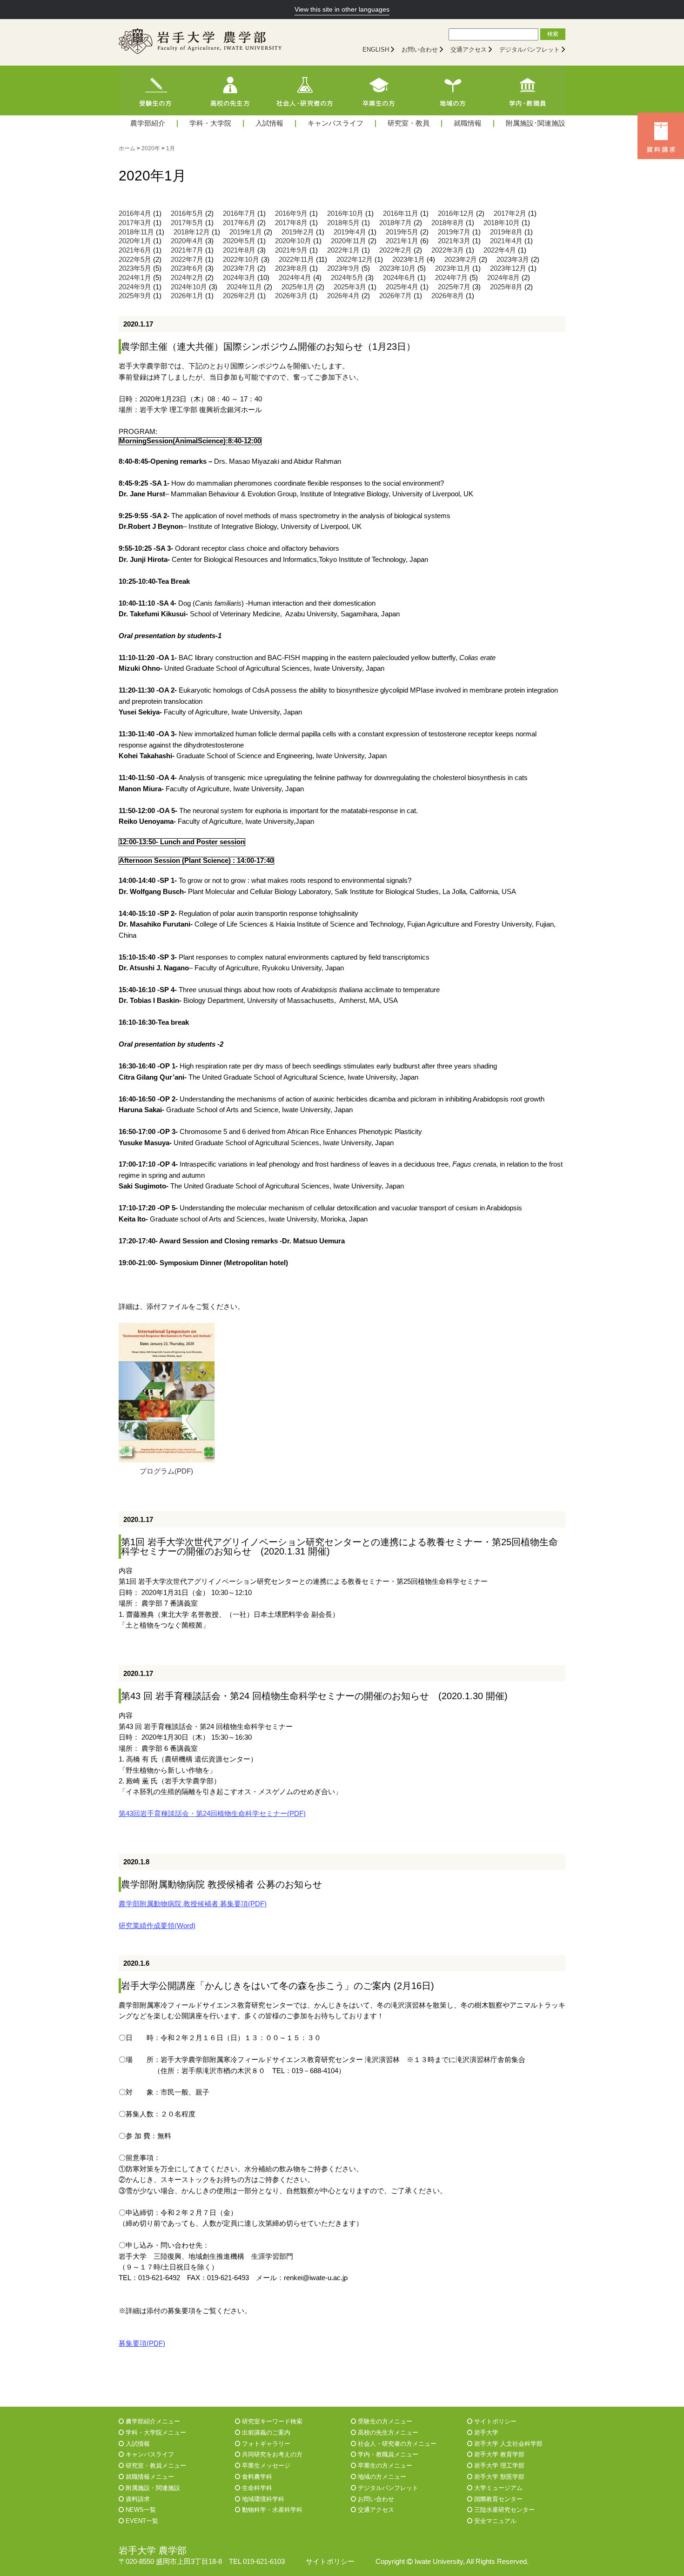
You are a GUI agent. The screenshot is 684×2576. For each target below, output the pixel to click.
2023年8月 (291, 268)
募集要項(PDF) (142, 2343)
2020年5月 (239, 241)
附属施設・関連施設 (152, 2488)
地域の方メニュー (381, 2477)
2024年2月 (187, 278)
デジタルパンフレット (530, 50)
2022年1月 (343, 250)
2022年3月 (448, 250)
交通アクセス (469, 50)
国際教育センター (497, 2499)
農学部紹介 (148, 123)
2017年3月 (135, 223)
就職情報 (468, 123)
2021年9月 (291, 250)
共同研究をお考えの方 (271, 2454)
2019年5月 (402, 232)
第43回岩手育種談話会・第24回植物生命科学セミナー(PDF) (212, 1814)
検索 (553, 34)
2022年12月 (355, 260)
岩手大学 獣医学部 (498, 2477)
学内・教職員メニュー (387, 2454)
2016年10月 (345, 214)
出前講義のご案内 (265, 2433)
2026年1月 (187, 296)
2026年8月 (448, 296)
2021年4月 (506, 241)
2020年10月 (293, 241)
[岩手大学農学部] (200, 42)
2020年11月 (349, 241)
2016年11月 (401, 214)
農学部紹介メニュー (152, 2421)
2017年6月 (239, 223)
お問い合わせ (420, 50)
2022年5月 (135, 260)
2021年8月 (239, 250)
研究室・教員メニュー (155, 2466)
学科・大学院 (210, 123)
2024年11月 (244, 287)
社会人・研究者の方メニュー (396, 2444)
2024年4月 (295, 278)
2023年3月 (513, 260)
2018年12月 (192, 232)
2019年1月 (246, 232)
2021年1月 (402, 241)
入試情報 (269, 123)
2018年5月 (343, 223)
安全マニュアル (494, 2521)
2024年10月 (189, 287)
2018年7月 (396, 223)
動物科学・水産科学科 (271, 2510)
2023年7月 (239, 268)
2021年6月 (135, 250)
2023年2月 (461, 260)
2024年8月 (503, 278)
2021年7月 (187, 250)
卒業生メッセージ (265, 2466)
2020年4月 (187, 241)
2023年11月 (453, 268)
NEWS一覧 (140, 2510)
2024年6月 (399, 278)
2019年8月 (506, 232)
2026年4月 (343, 296)
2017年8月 (291, 223)
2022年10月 (241, 260)
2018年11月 (136, 232)
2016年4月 (135, 214)
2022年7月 (187, 260)
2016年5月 (187, 214)
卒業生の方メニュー (384, 2466)
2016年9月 (291, 214)
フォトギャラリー (265, 2444)
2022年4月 (500, 250)
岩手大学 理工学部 (498, 2466)
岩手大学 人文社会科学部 (507, 2444)
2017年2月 (510, 214)
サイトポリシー (494, 2421)
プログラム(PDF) (166, 1471)
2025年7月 (454, 287)
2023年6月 (187, 268)
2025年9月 (135, 296)
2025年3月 (350, 287)
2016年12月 (456, 214)
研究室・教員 (409, 123)
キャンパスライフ (335, 123)
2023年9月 (343, 268)
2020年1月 (135, 241)
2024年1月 (135, 278)
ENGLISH (376, 50)
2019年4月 (350, 232)
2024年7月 (451, 278)
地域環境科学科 (262, 2499)
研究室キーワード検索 (271, 2421)
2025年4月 (402, 287)
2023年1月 (409, 260)
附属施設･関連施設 (536, 123)
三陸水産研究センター (503, 2510)
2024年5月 (347, 278)
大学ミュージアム (497, 2488)
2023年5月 (135, 268)
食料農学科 (256, 2477)
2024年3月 (239, 278)
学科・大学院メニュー (155, 2433)
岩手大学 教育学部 (498, 2454)
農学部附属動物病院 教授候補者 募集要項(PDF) (193, 1904)
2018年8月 (448, 223)
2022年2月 (396, 250)
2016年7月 (239, 214)
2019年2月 (298, 232)
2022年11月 (296, 260)
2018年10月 (502, 223)
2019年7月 (454, 232)
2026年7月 (396, 296)
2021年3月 (454, 241)
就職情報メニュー (149, 2477)
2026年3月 (291, 296)
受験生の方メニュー (384, 2421)
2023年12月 (508, 268)
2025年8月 (506, 287)
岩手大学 (485, 2433)
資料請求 (137, 2499)
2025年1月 (298, 287)
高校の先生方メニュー (387, 2433)
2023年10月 (397, 268)
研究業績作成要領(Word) (157, 1926)
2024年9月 (135, 287)
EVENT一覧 (141, 2521)
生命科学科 (256, 2488)
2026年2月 (239, 296)
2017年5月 (187, 223)
